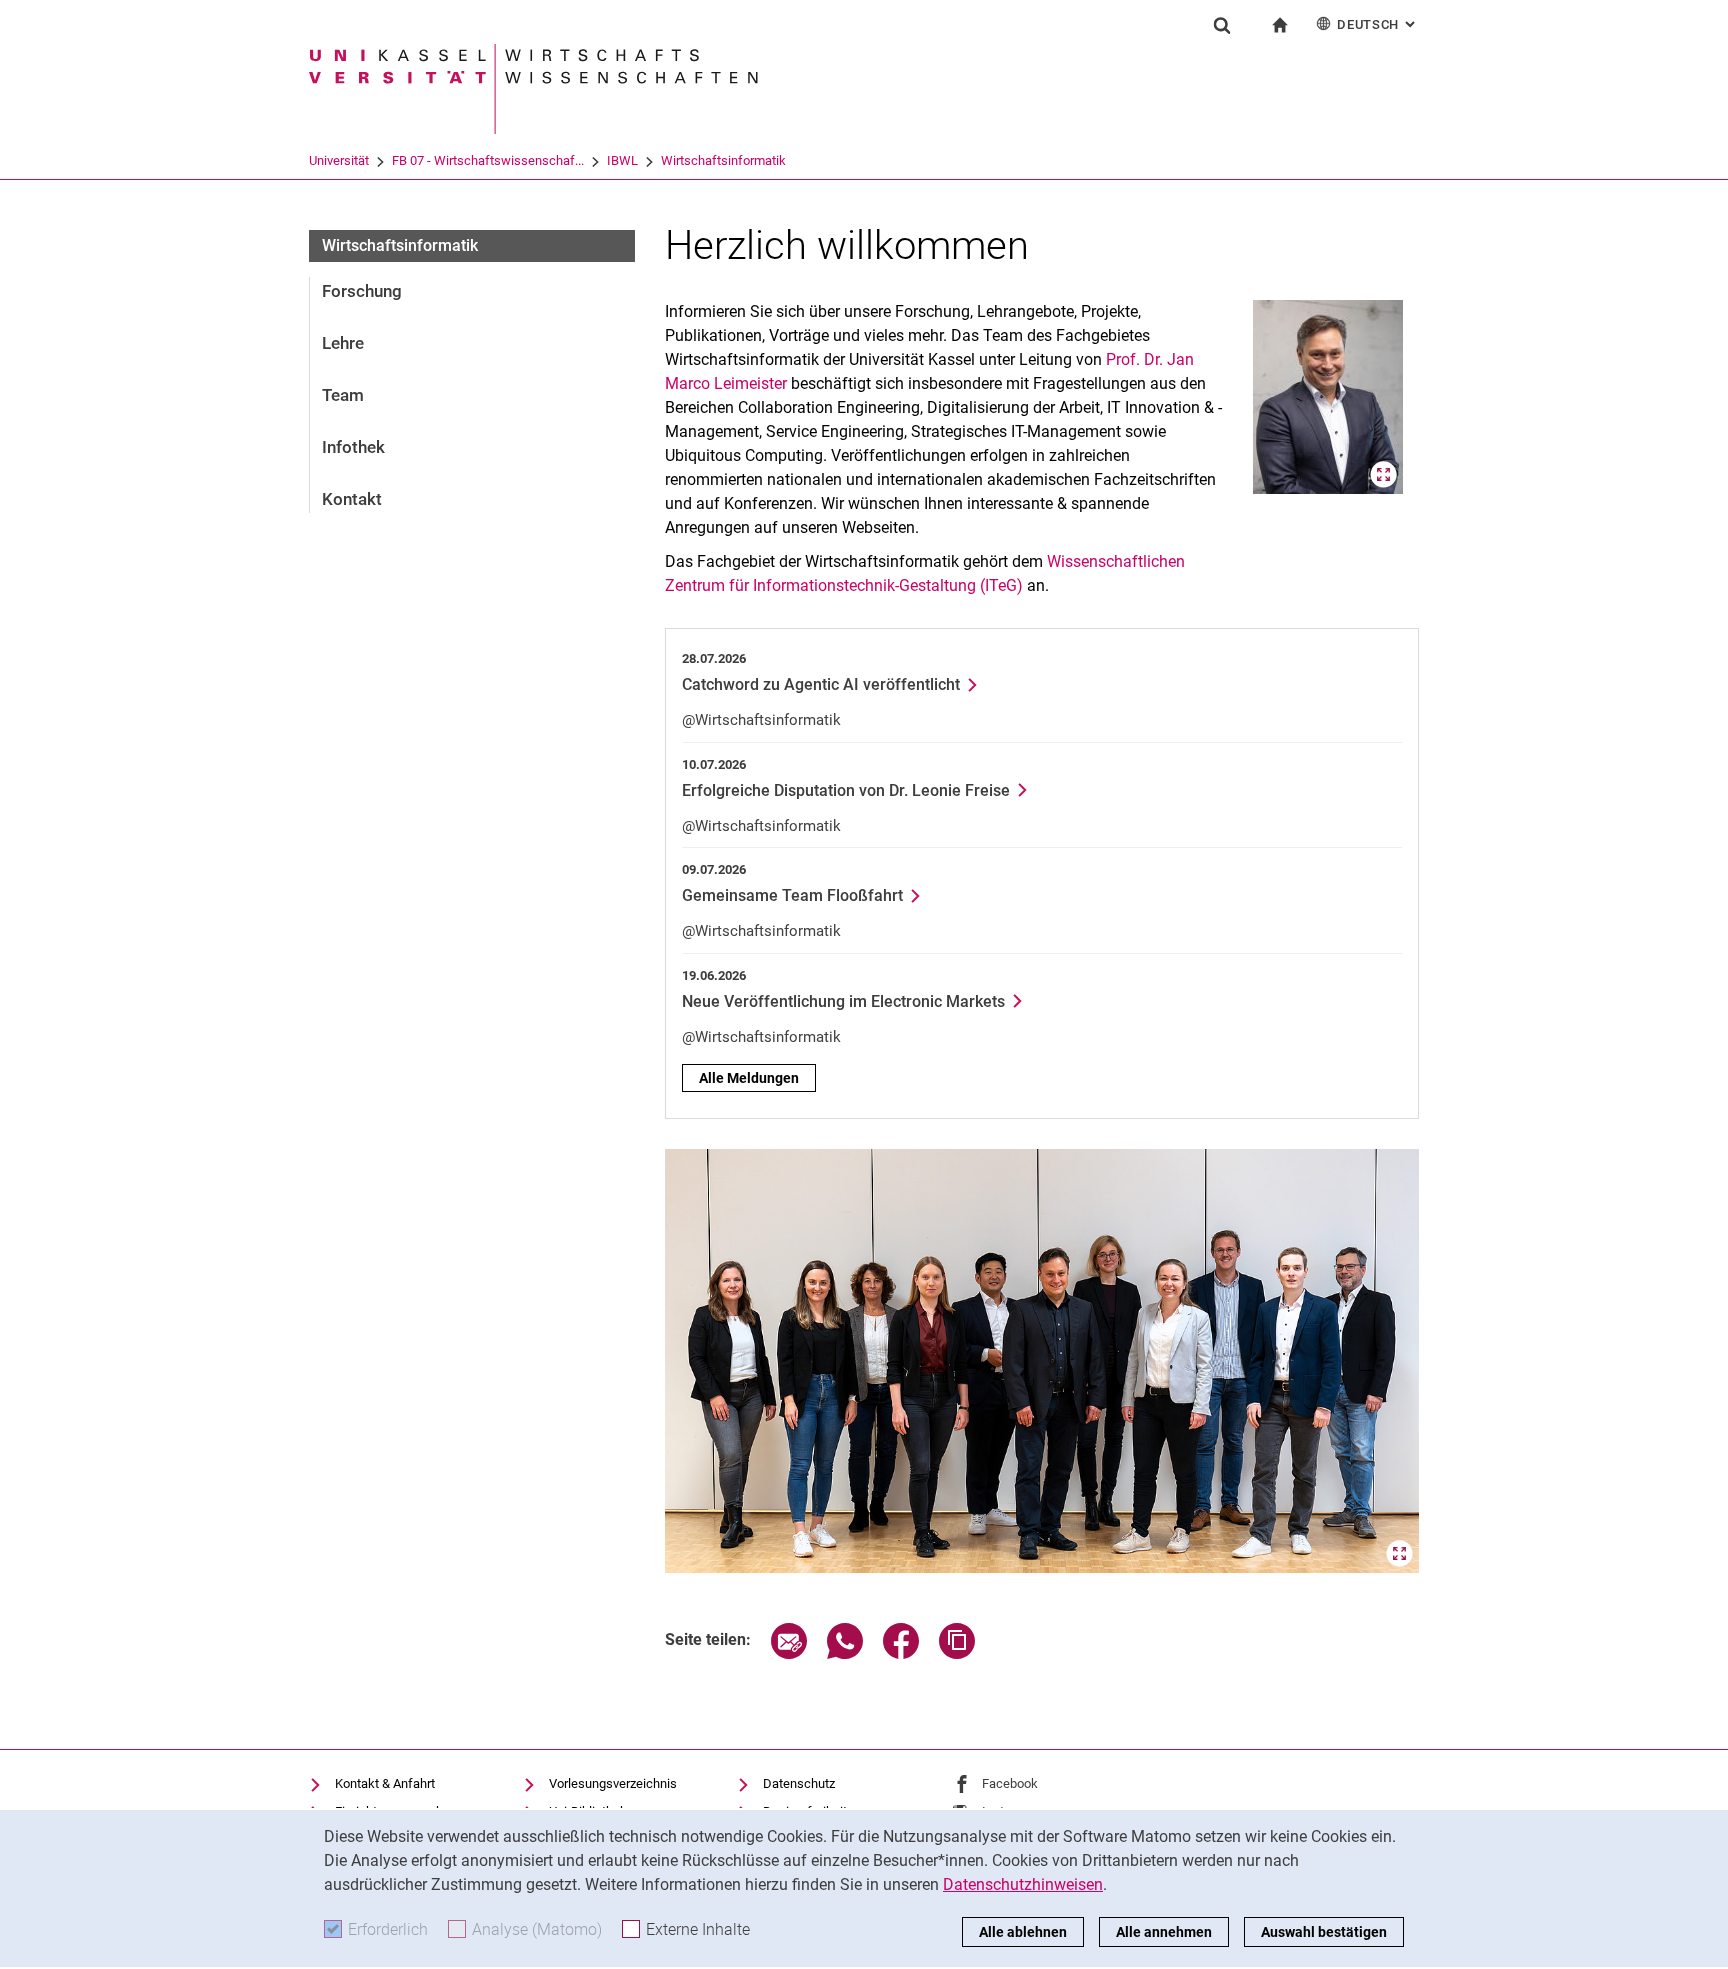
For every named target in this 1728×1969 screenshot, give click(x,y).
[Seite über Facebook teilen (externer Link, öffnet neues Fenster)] (901, 1653)
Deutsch (1378, 24)
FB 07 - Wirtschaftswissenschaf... (488, 160)
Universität (339, 160)
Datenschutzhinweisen (1023, 1884)
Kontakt (352, 499)
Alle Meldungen (749, 1078)
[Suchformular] (1222, 25)
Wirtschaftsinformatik (723, 160)
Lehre (343, 343)
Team (343, 395)
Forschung (362, 291)
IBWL (622, 160)
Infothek (353, 447)
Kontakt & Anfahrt (385, 1783)
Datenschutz (799, 1783)
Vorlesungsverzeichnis (613, 1783)
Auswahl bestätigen (1324, 1932)
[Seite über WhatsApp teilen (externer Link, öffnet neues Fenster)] (845, 1653)
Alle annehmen (1164, 1932)
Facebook (1010, 1783)
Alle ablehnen (1023, 1932)
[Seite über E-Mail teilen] (789, 1653)
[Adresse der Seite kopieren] (957, 1653)
